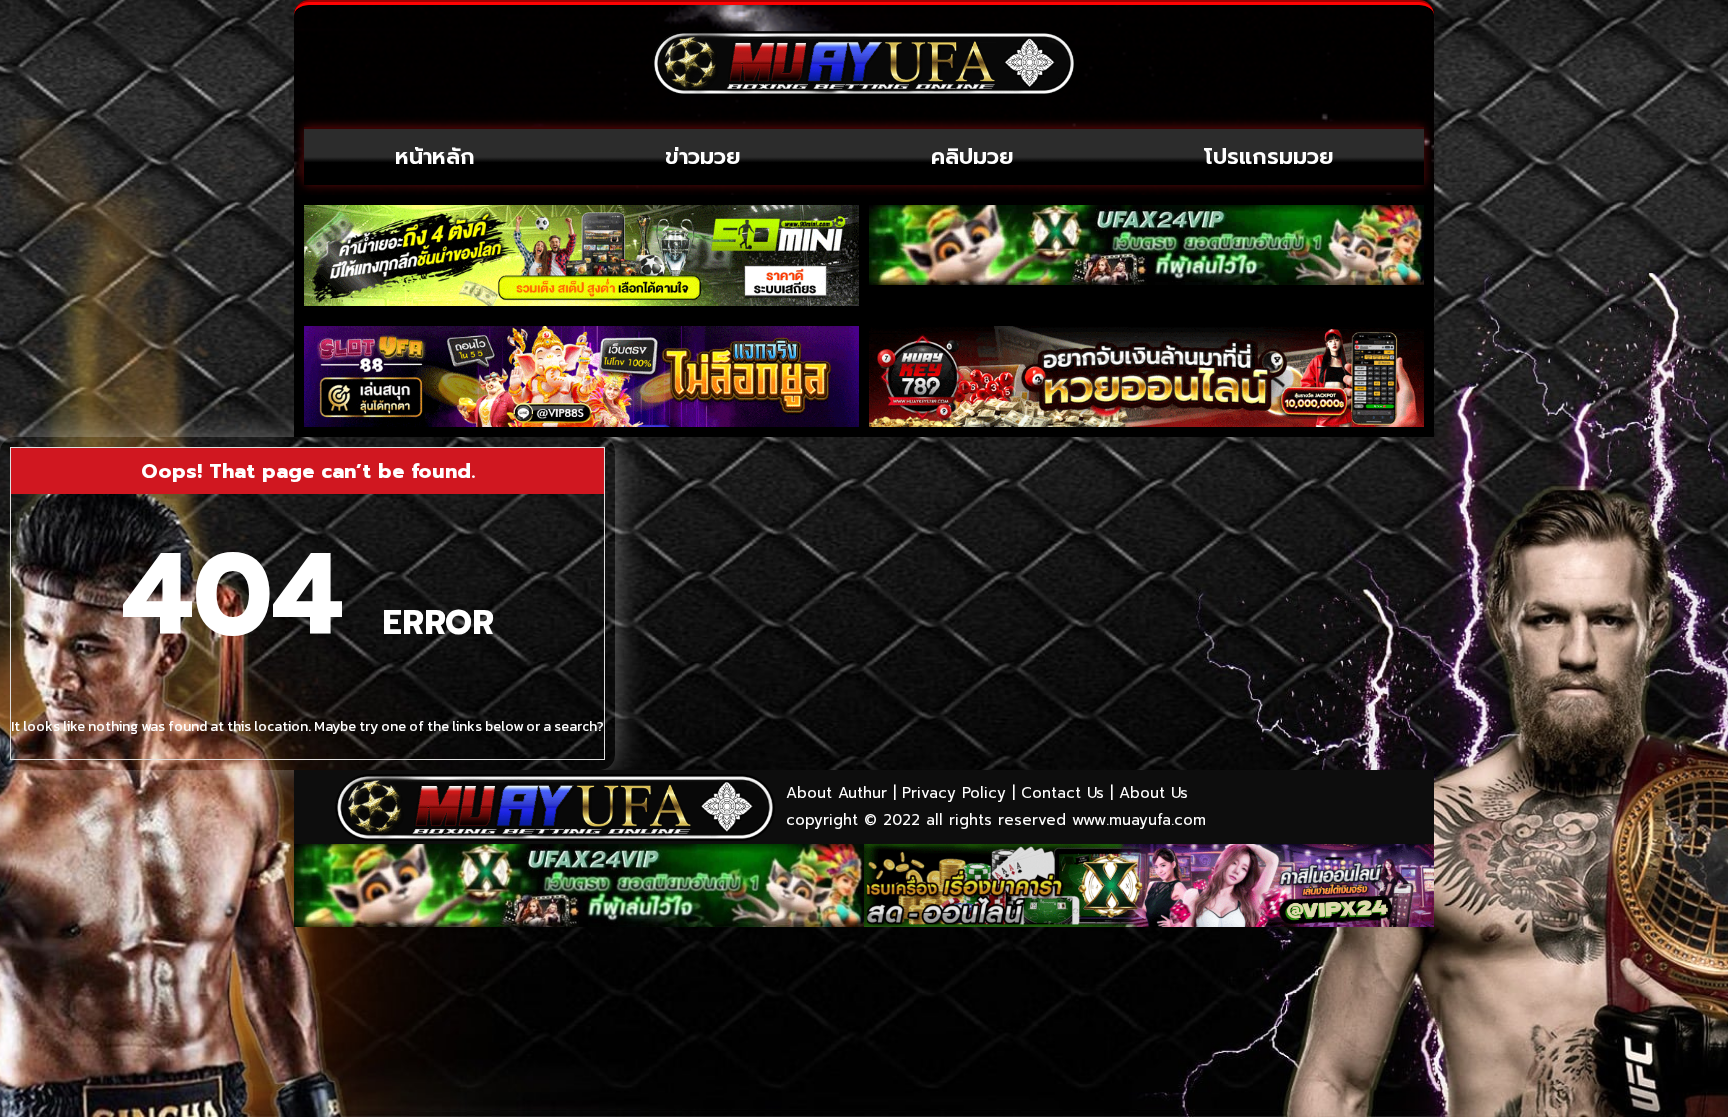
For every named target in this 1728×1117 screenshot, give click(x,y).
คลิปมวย (972, 156)
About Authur (836, 793)
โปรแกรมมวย (1269, 156)
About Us (1153, 793)
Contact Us (1062, 793)
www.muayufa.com (1139, 820)
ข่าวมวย (703, 156)
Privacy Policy (954, 793)
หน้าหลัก (435, 156)
